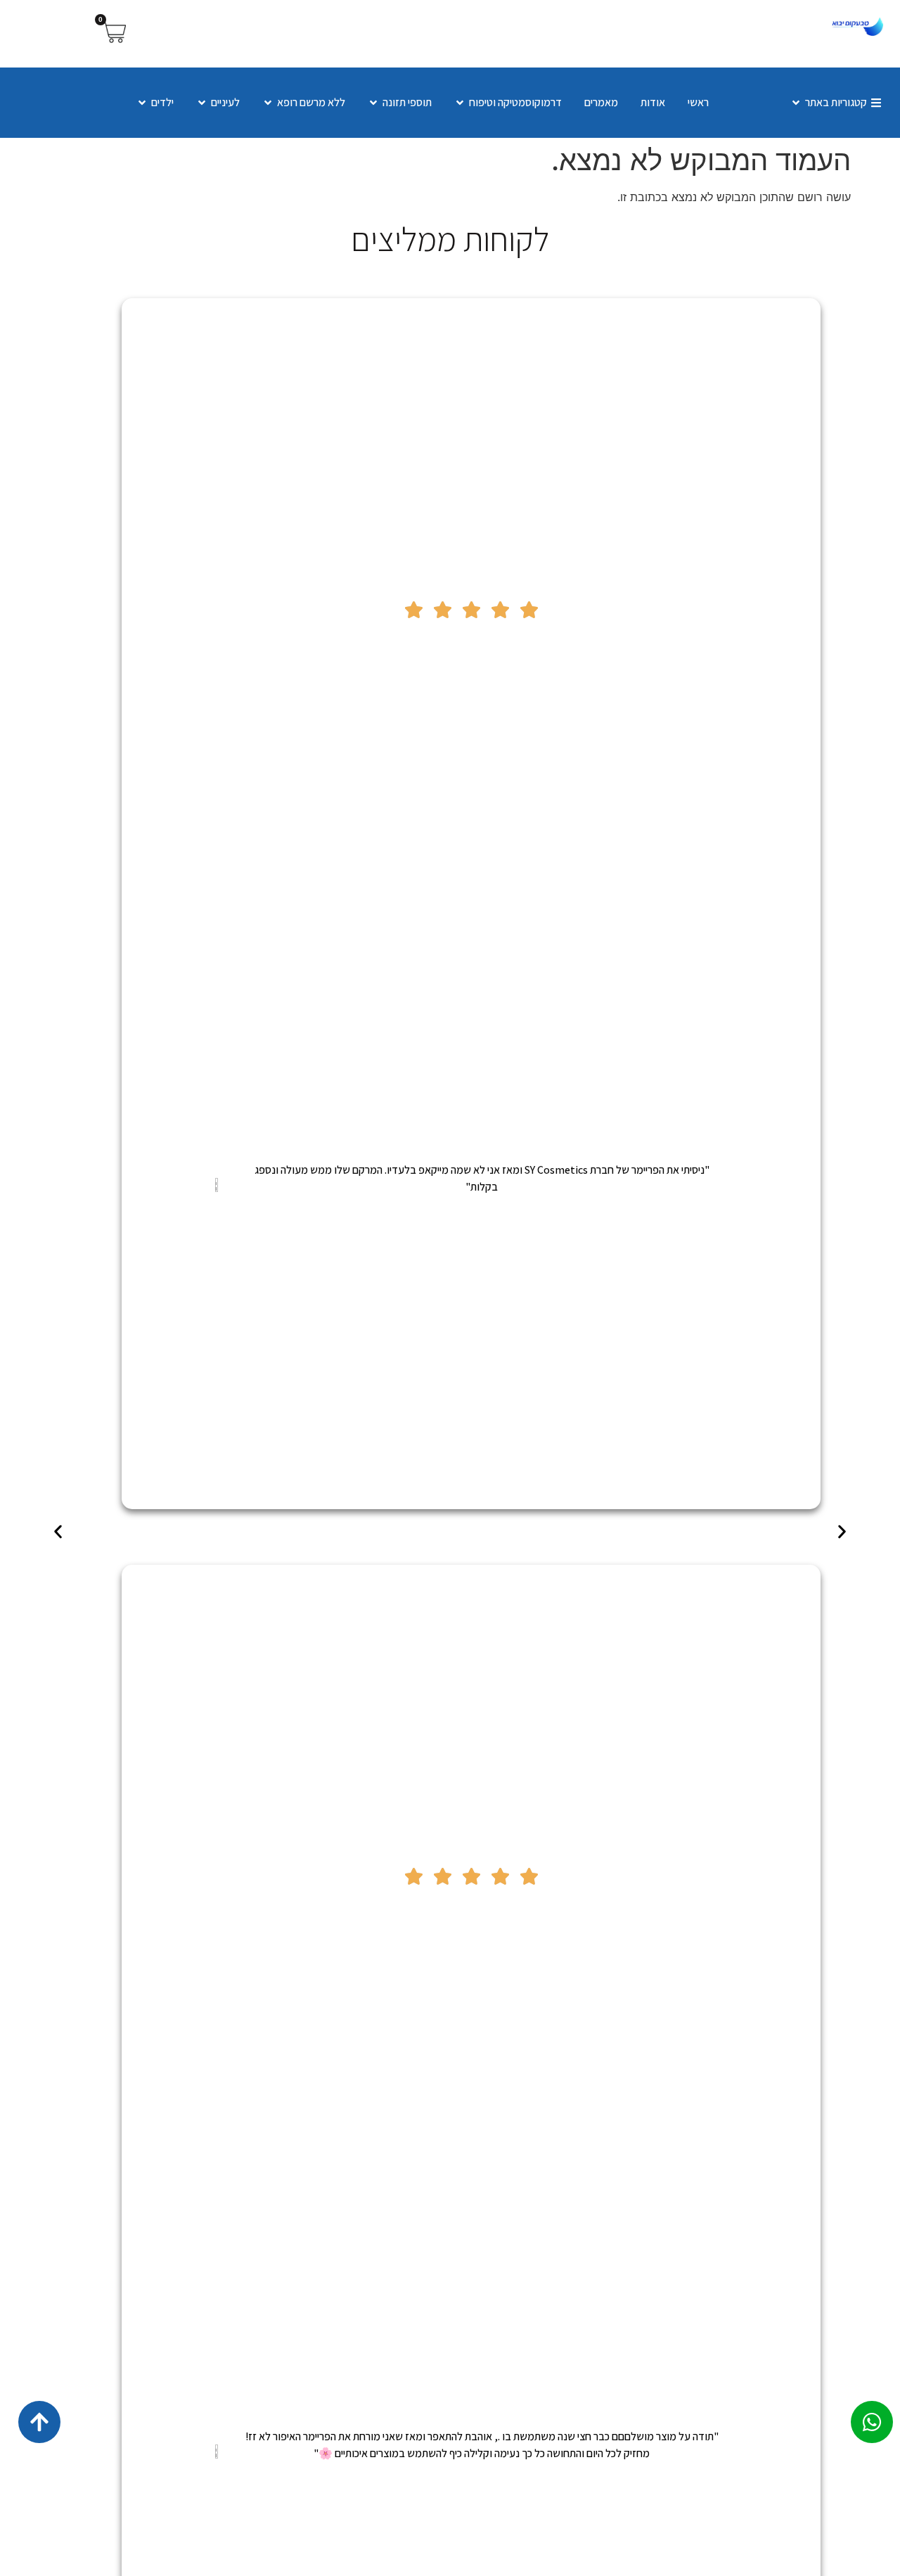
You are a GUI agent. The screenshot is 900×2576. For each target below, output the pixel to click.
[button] (58, 1532)
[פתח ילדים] (142, 103)
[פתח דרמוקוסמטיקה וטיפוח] (460, 103)
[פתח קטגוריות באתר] (796, 103)
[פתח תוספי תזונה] (373, 103)
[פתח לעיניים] (202, 103)
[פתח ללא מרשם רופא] (268, 103)
